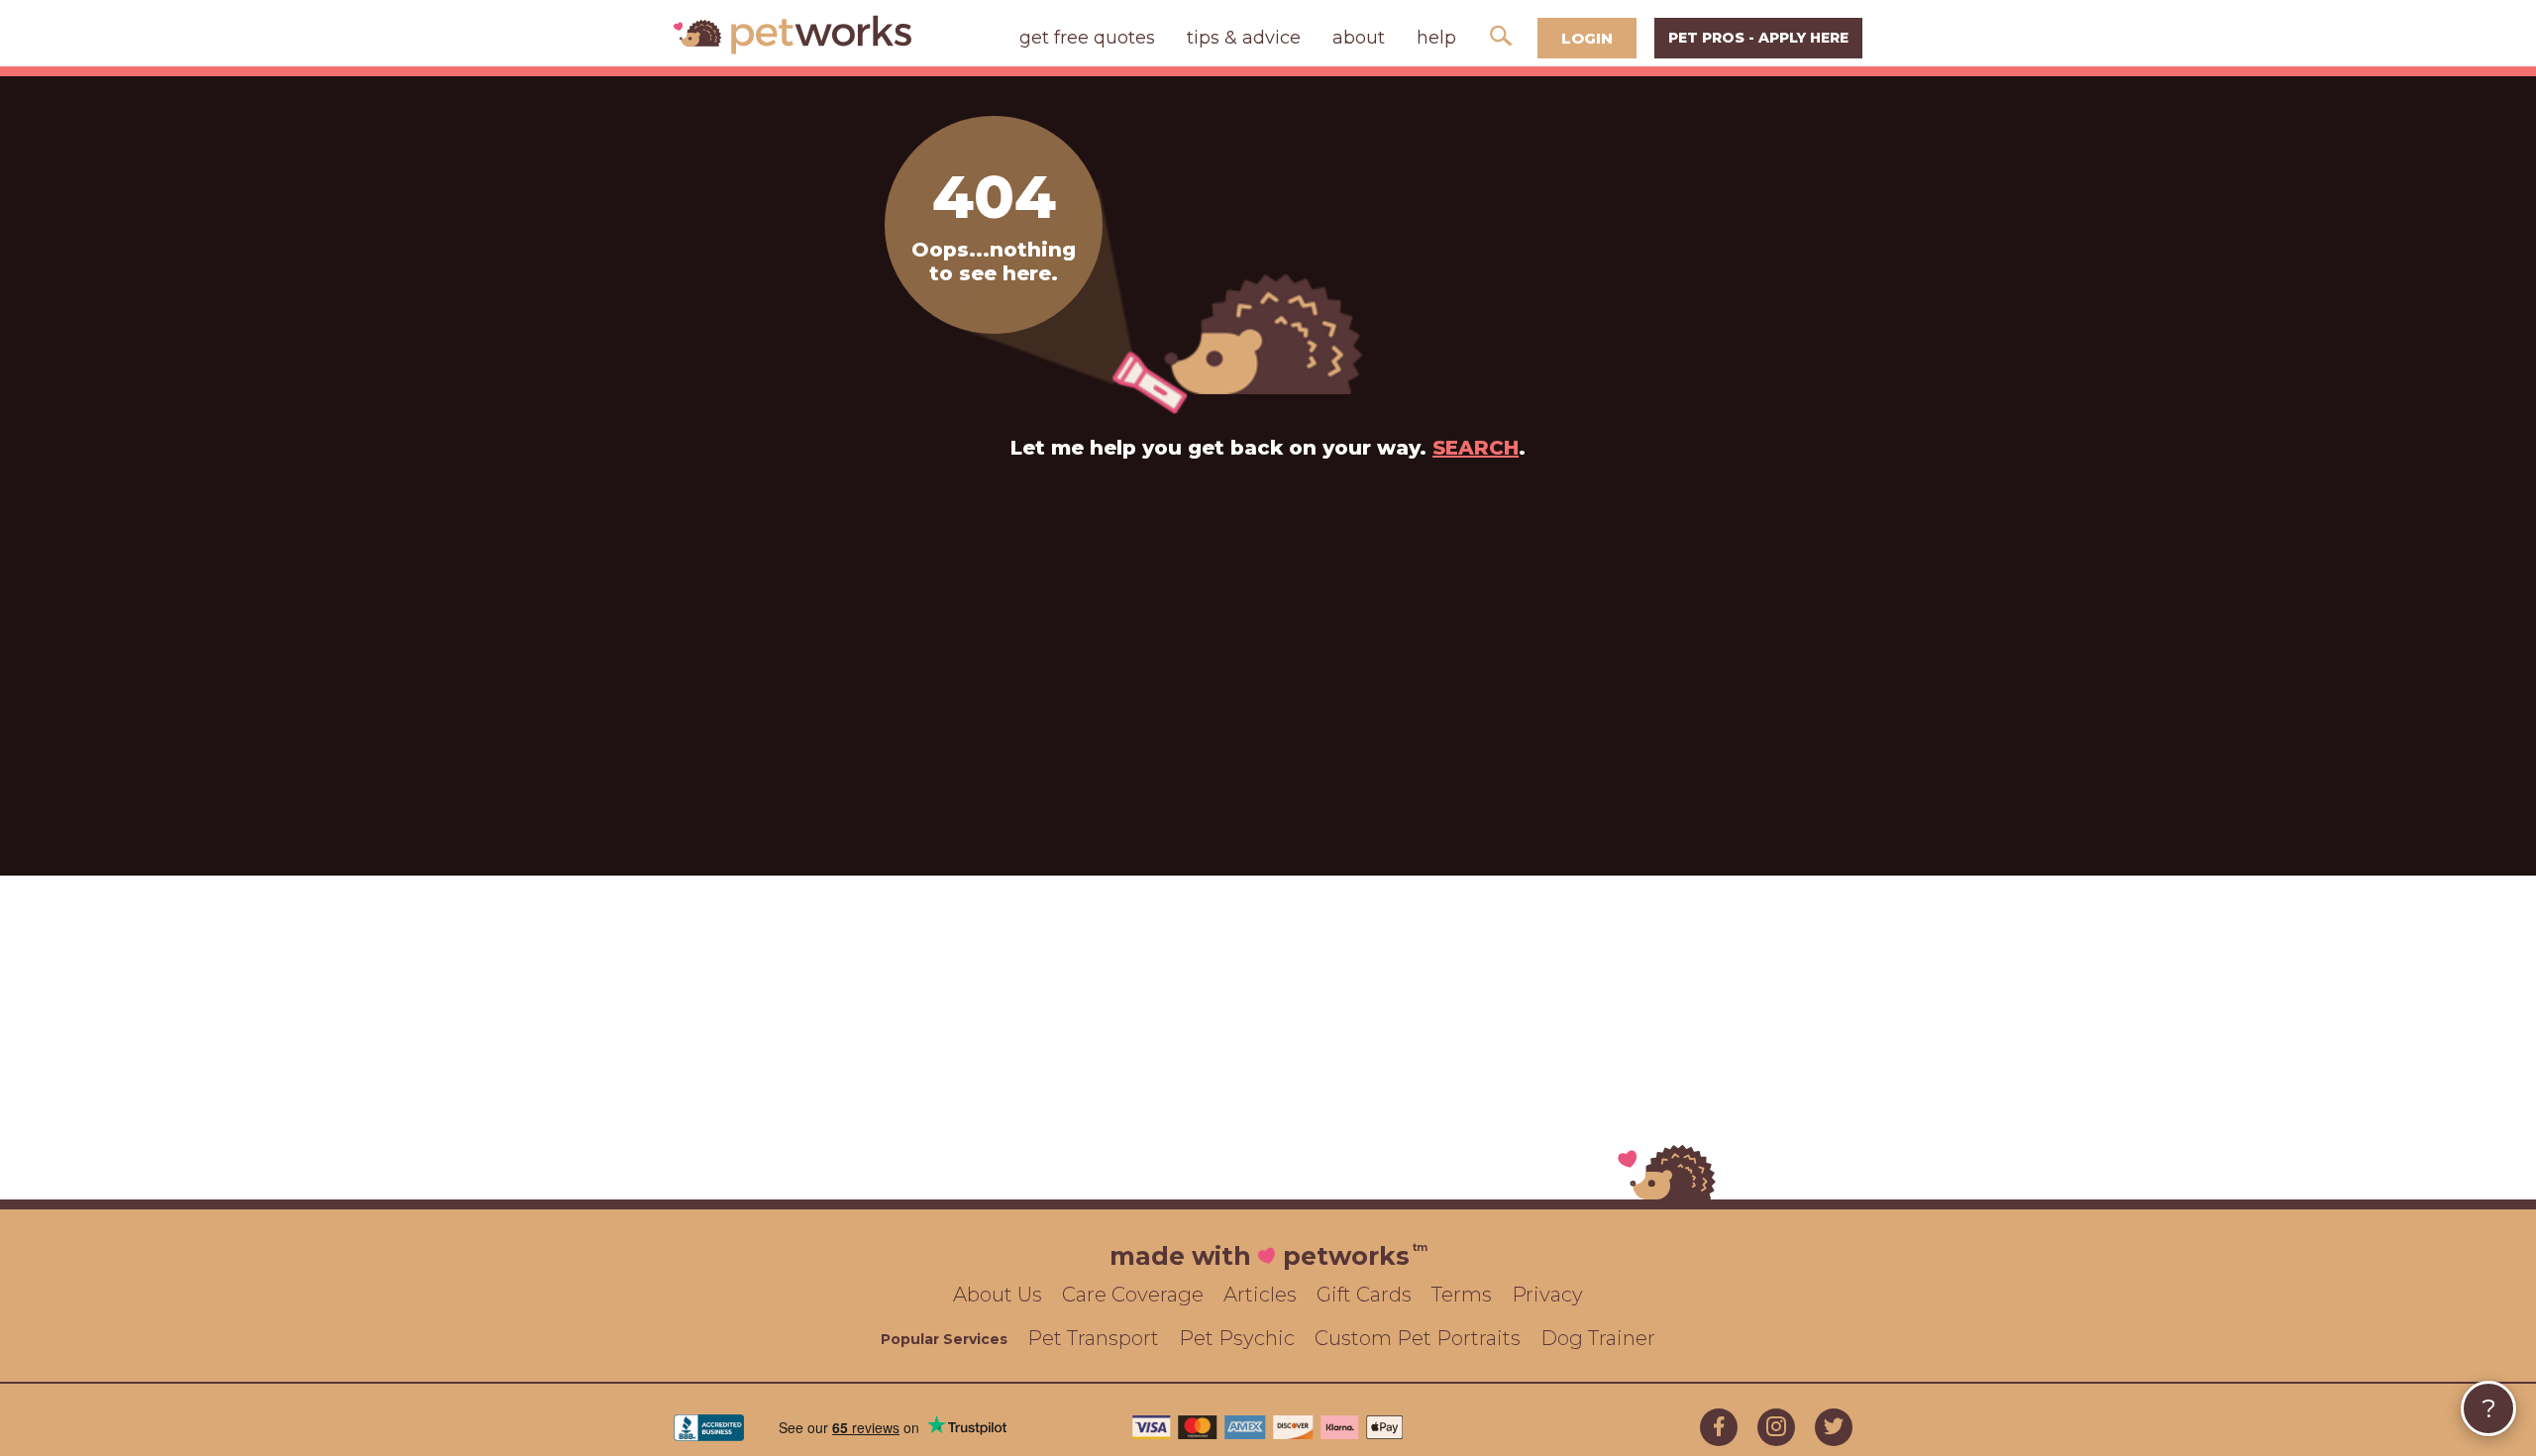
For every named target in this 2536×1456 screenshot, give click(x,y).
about (1359, 38)
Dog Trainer (1598, 1338)
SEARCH (1476, 448)
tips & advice (1244, 38)
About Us (998, 1295)
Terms (1462, 1295)
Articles (1260, 1295)
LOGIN (1587, 38)
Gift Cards (1364, 1295)
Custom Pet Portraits (1418, 1338)
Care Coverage (1133, 1295)
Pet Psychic (1237, 1338)
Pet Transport (1093, 1338)
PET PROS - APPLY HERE (1758, 38)
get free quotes (1087, 38)
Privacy (1547, 1295)
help (1436, 38)
